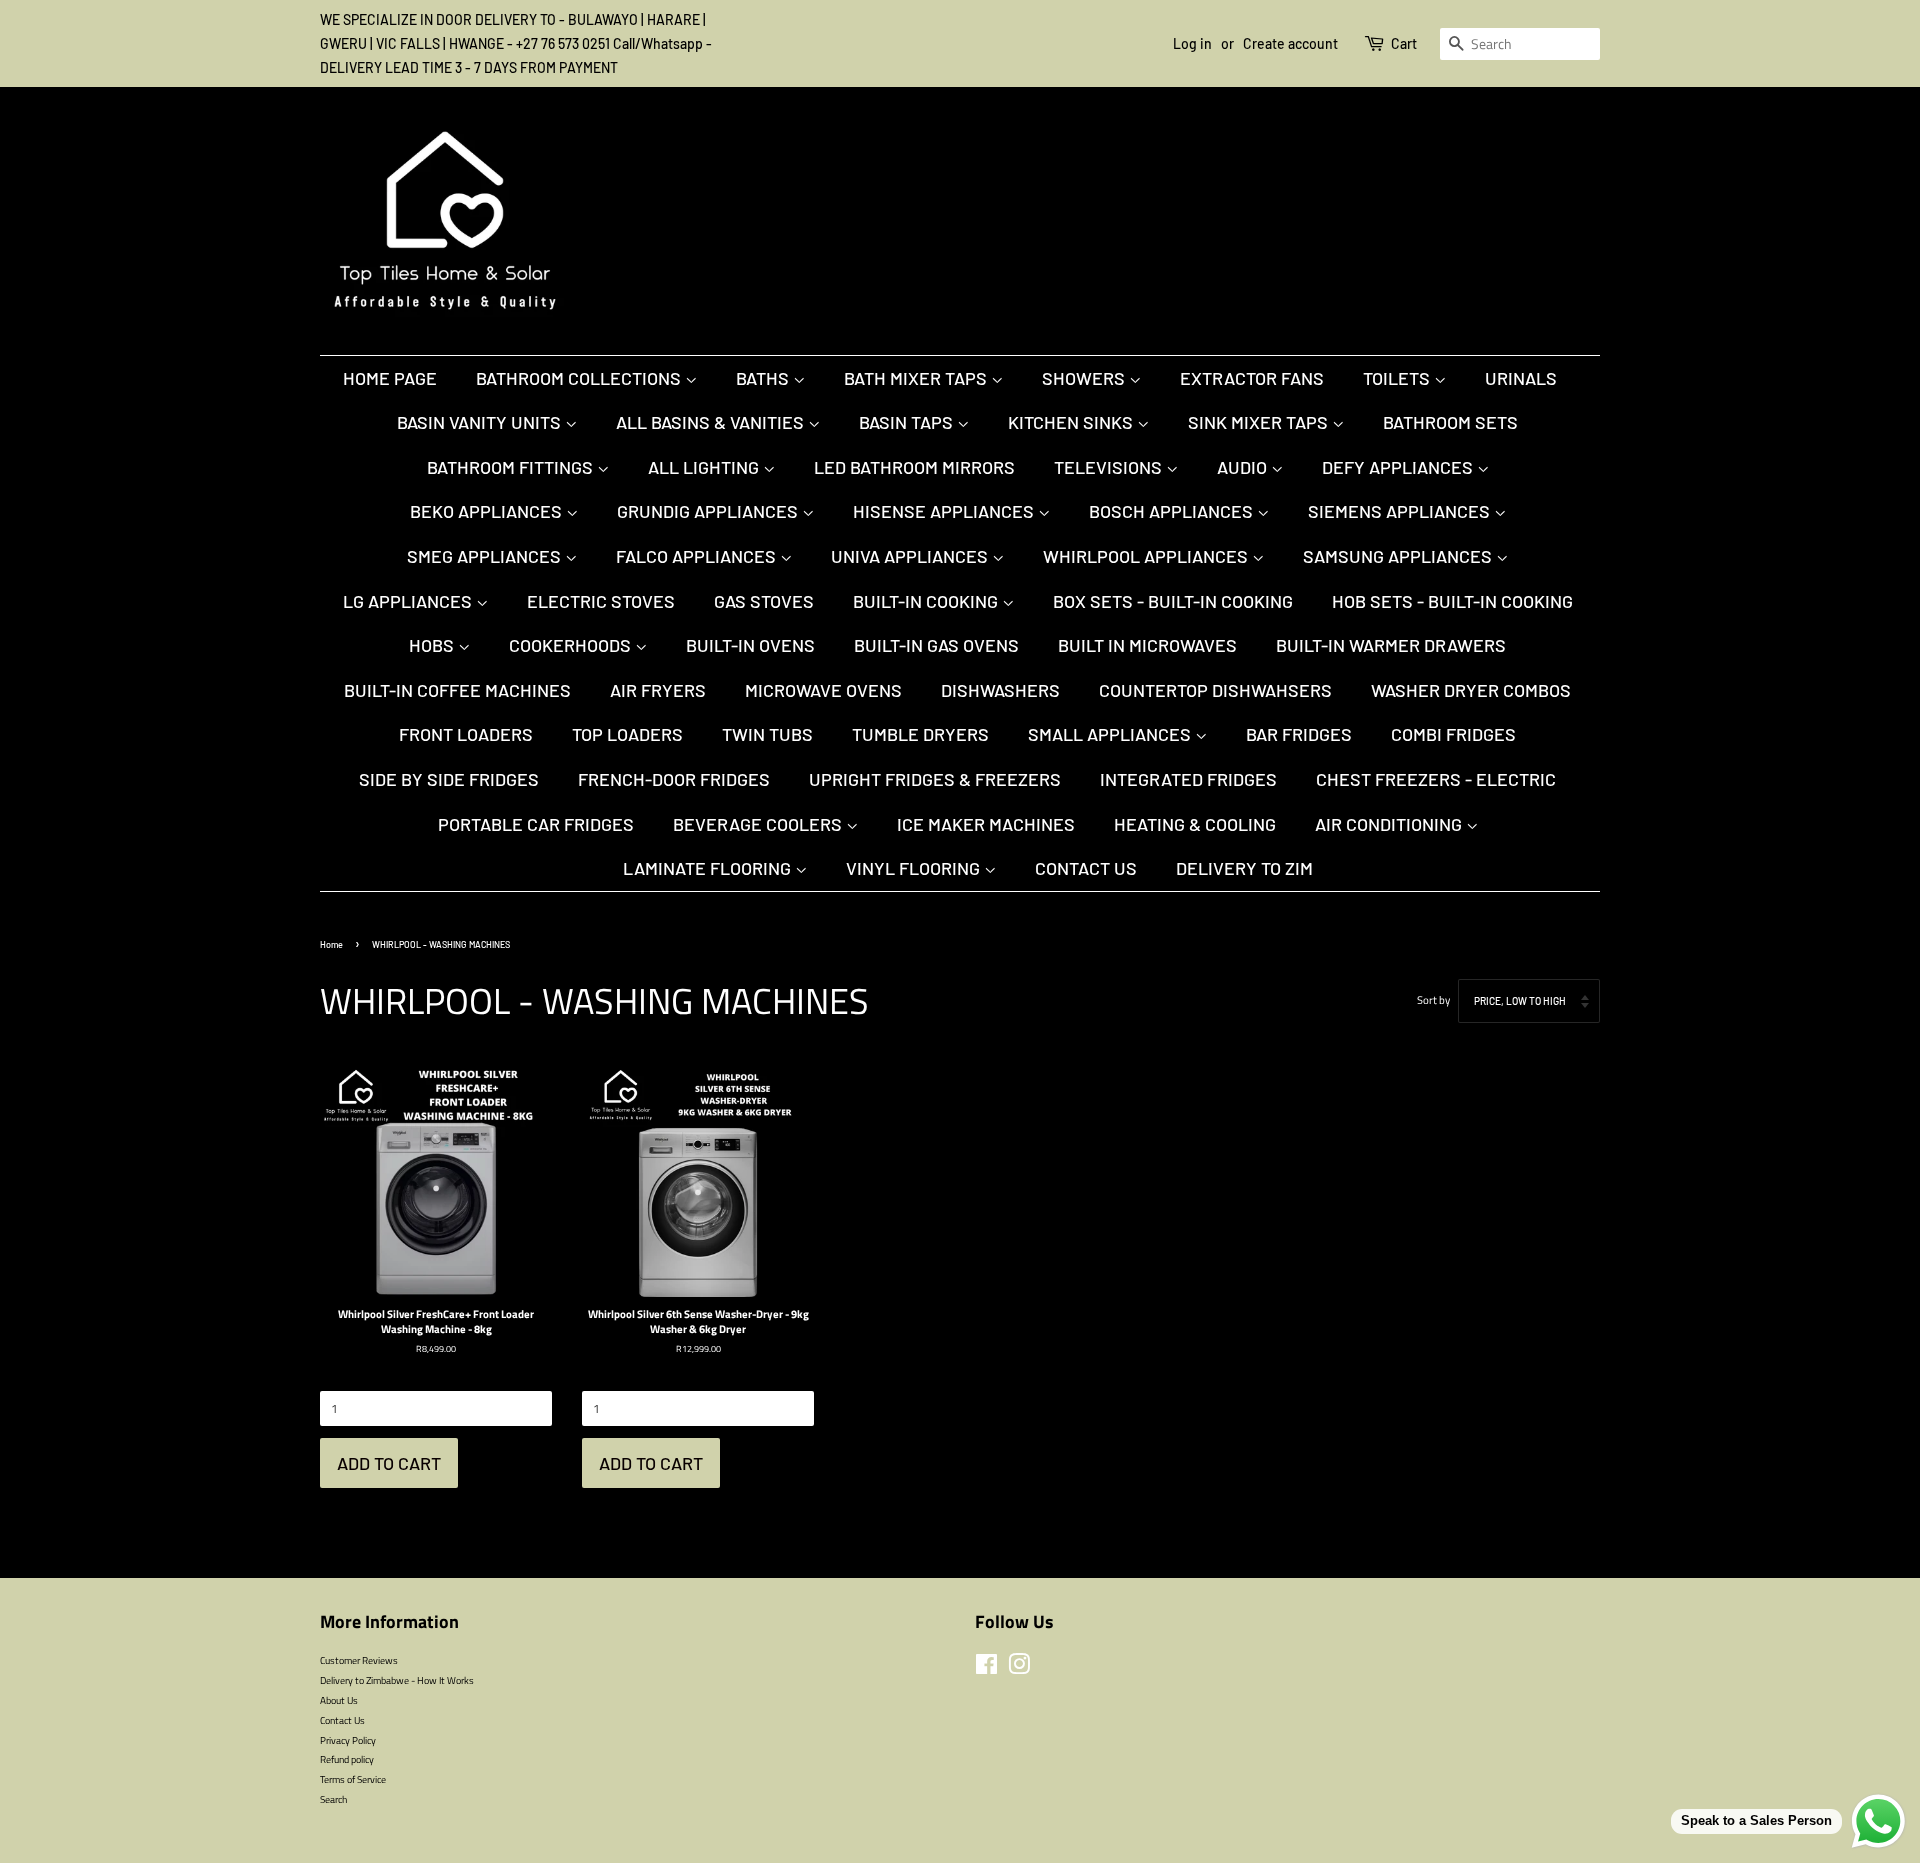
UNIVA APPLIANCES (911, 556)
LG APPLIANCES (409, 601)
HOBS (433, 645)
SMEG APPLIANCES (486, 556)
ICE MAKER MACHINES (986, 824)
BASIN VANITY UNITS (481, 422)
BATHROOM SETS (1450, 422)
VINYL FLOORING (915, 868)
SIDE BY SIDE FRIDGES (449, 779)
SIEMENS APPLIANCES (1401, 511)
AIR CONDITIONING (1390, 824)
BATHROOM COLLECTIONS (580, 378)
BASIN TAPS (908, 422)
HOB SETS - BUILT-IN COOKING (1452, 601)
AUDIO (1244, 467)
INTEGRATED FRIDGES (1188, 779)
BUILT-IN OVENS (750, 645)
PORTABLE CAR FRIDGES (536, 824)
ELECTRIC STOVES (601, 601)
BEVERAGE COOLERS (759, 824)
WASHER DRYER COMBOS (1471, 690)
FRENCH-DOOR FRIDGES (674, 779)
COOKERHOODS (572, 645)
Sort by (1433, 1000)
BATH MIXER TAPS (917, 378)
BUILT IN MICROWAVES (1147, 645)
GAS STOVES (764, 601)
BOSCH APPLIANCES (1173, 511)
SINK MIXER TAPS (1260, 422)
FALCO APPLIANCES (698, 556)
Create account (1290, 43)
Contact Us (1086, 868)
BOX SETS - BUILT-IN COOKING (1173, 601)
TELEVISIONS (1110, 467)
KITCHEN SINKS (1072, 422)
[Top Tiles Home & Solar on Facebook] (986, 1669)
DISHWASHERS (1000, 690)
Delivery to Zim (1244, 868)
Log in (1192, 43)
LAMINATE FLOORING (709, 868)
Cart (1404, 43)
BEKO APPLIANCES (488, 511)
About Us (339, 1700)
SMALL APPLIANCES (1111, 734)
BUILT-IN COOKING (927, 601)
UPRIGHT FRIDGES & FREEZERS (935, 779)
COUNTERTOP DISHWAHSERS (1215, 690)
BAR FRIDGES (1299, 734)
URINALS (1521, 378)
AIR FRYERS (658, 690)
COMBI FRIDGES (1453, 734)
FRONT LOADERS (466, 734)
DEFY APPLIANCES (1399, 467)
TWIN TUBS (767, 734)
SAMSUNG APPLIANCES (1399, 556)
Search (333, 1799)
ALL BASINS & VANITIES (712, 422)
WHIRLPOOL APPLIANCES (1147, 556)
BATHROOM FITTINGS (512, 467)
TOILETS (1398, 378)
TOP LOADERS (627, 734)
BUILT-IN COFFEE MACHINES (457, 690)
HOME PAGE (390, 378)
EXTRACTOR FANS (1252, 378)
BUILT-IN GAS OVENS (936, 645)
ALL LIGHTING (705, 467)
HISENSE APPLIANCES (945, 511)
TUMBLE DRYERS (920, 734)
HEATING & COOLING (1195, 824)
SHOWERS (1085, 378)
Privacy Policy (348, 1740)
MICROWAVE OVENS (823, 690)
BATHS (764, 378)
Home (331, 944)
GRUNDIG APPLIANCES (709, 511)
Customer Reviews (359, 1660)
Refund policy (347, 1759)
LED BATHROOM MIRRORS (914, 467)
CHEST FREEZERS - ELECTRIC (1436, 779)
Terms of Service (353, 1779)
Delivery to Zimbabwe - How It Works (397, 1680)
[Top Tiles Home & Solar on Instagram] (1019, 1669)
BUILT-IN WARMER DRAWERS (1391, 645)
